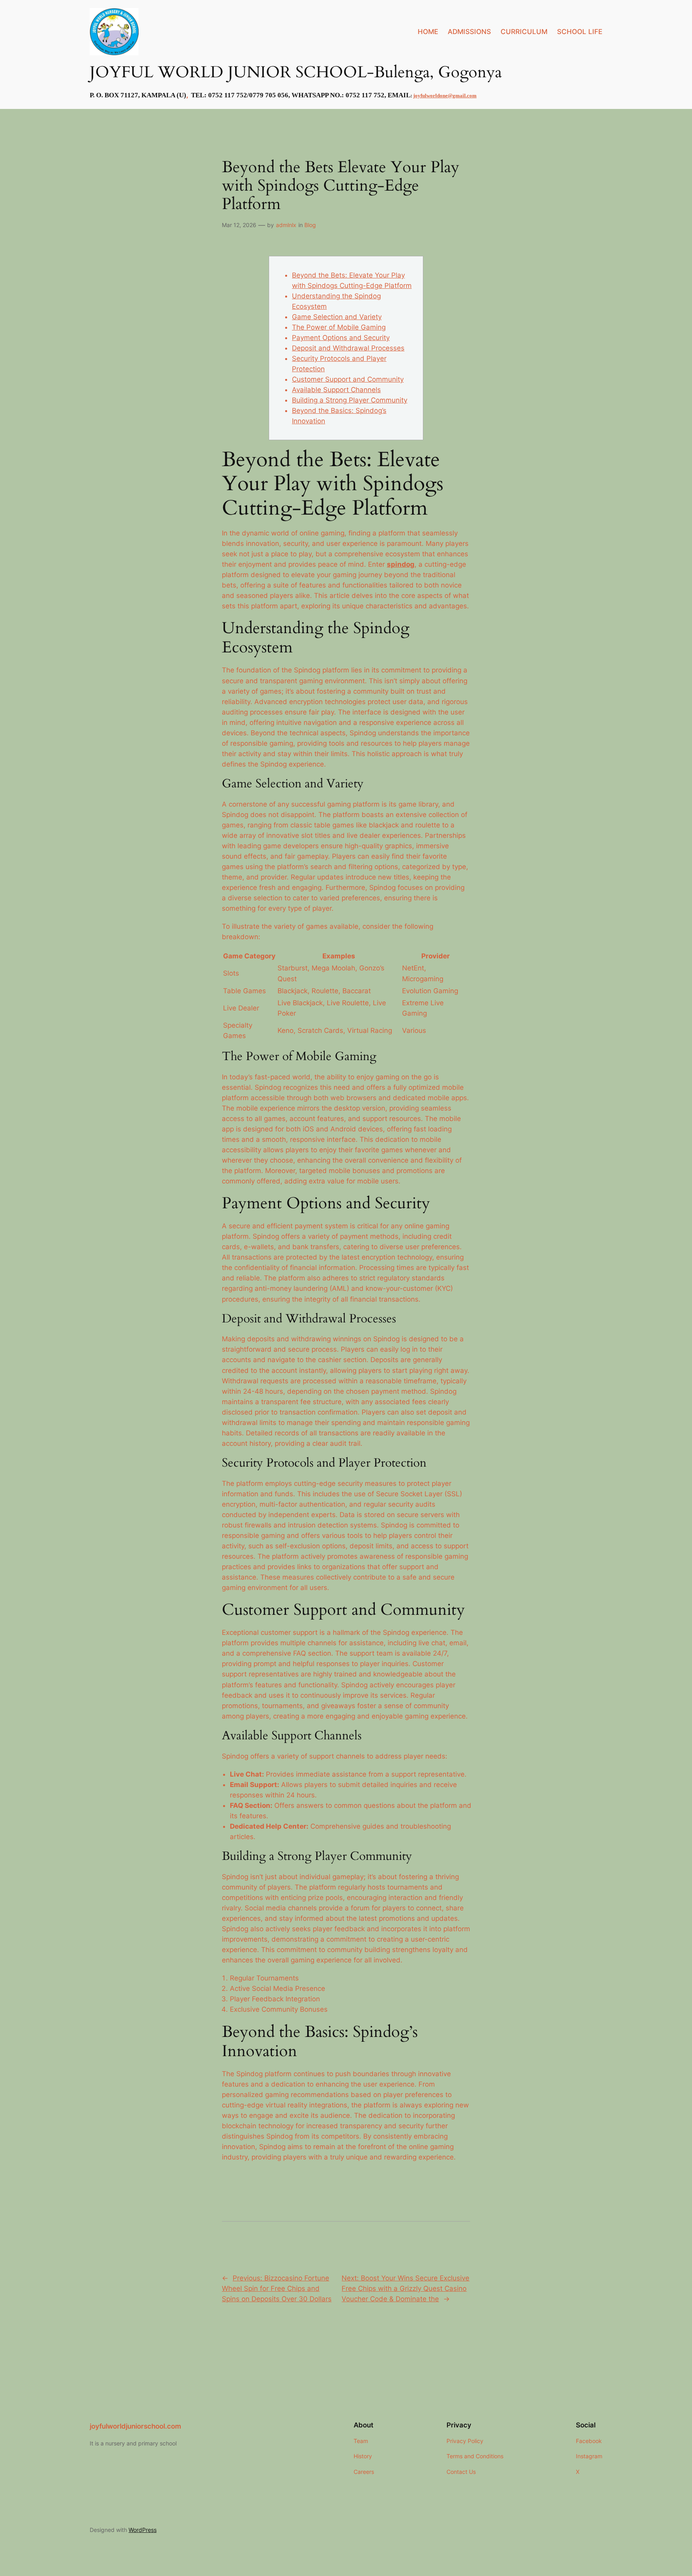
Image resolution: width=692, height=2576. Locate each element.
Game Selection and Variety (337, 317)
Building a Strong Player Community (350, 400)
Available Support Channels (336, 390)
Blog (310, 225)
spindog (401, 564)
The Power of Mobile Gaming (339, 327)
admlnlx (286, 225)
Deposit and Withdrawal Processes (348, 348)
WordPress (143, 2530)
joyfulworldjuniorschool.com (135, 2426)
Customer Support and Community (348, 379)
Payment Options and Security (341, 338)
